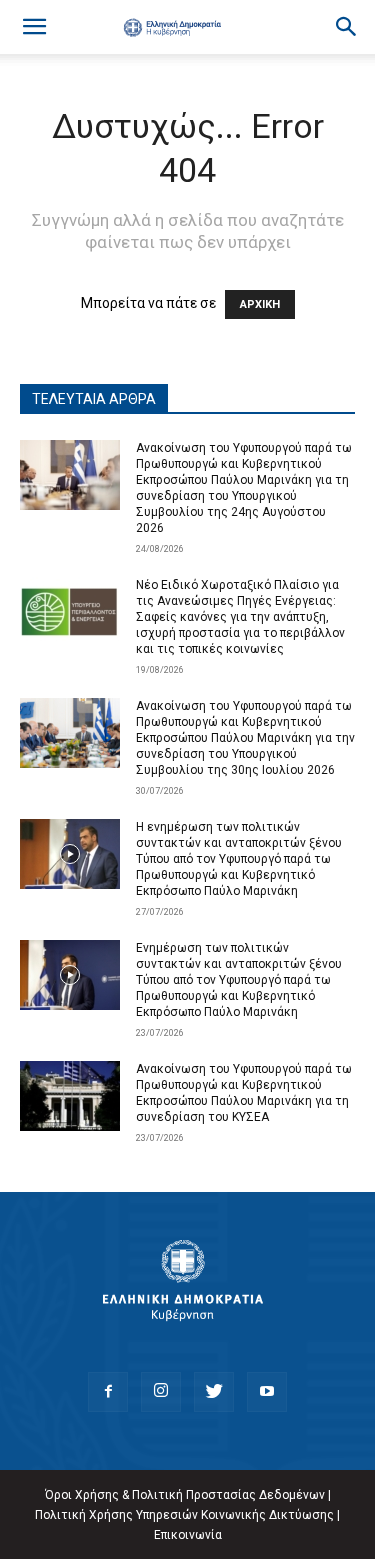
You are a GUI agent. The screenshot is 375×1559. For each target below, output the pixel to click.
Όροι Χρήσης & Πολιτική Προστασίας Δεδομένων (185, 1495)
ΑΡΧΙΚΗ (260, 304)
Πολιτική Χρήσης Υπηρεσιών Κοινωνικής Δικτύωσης (184, 1515)
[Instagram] (161, 1392)
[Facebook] (108, 1392)
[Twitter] (214, 1392)
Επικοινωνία (188, 1535)
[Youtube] (267, 1392)
